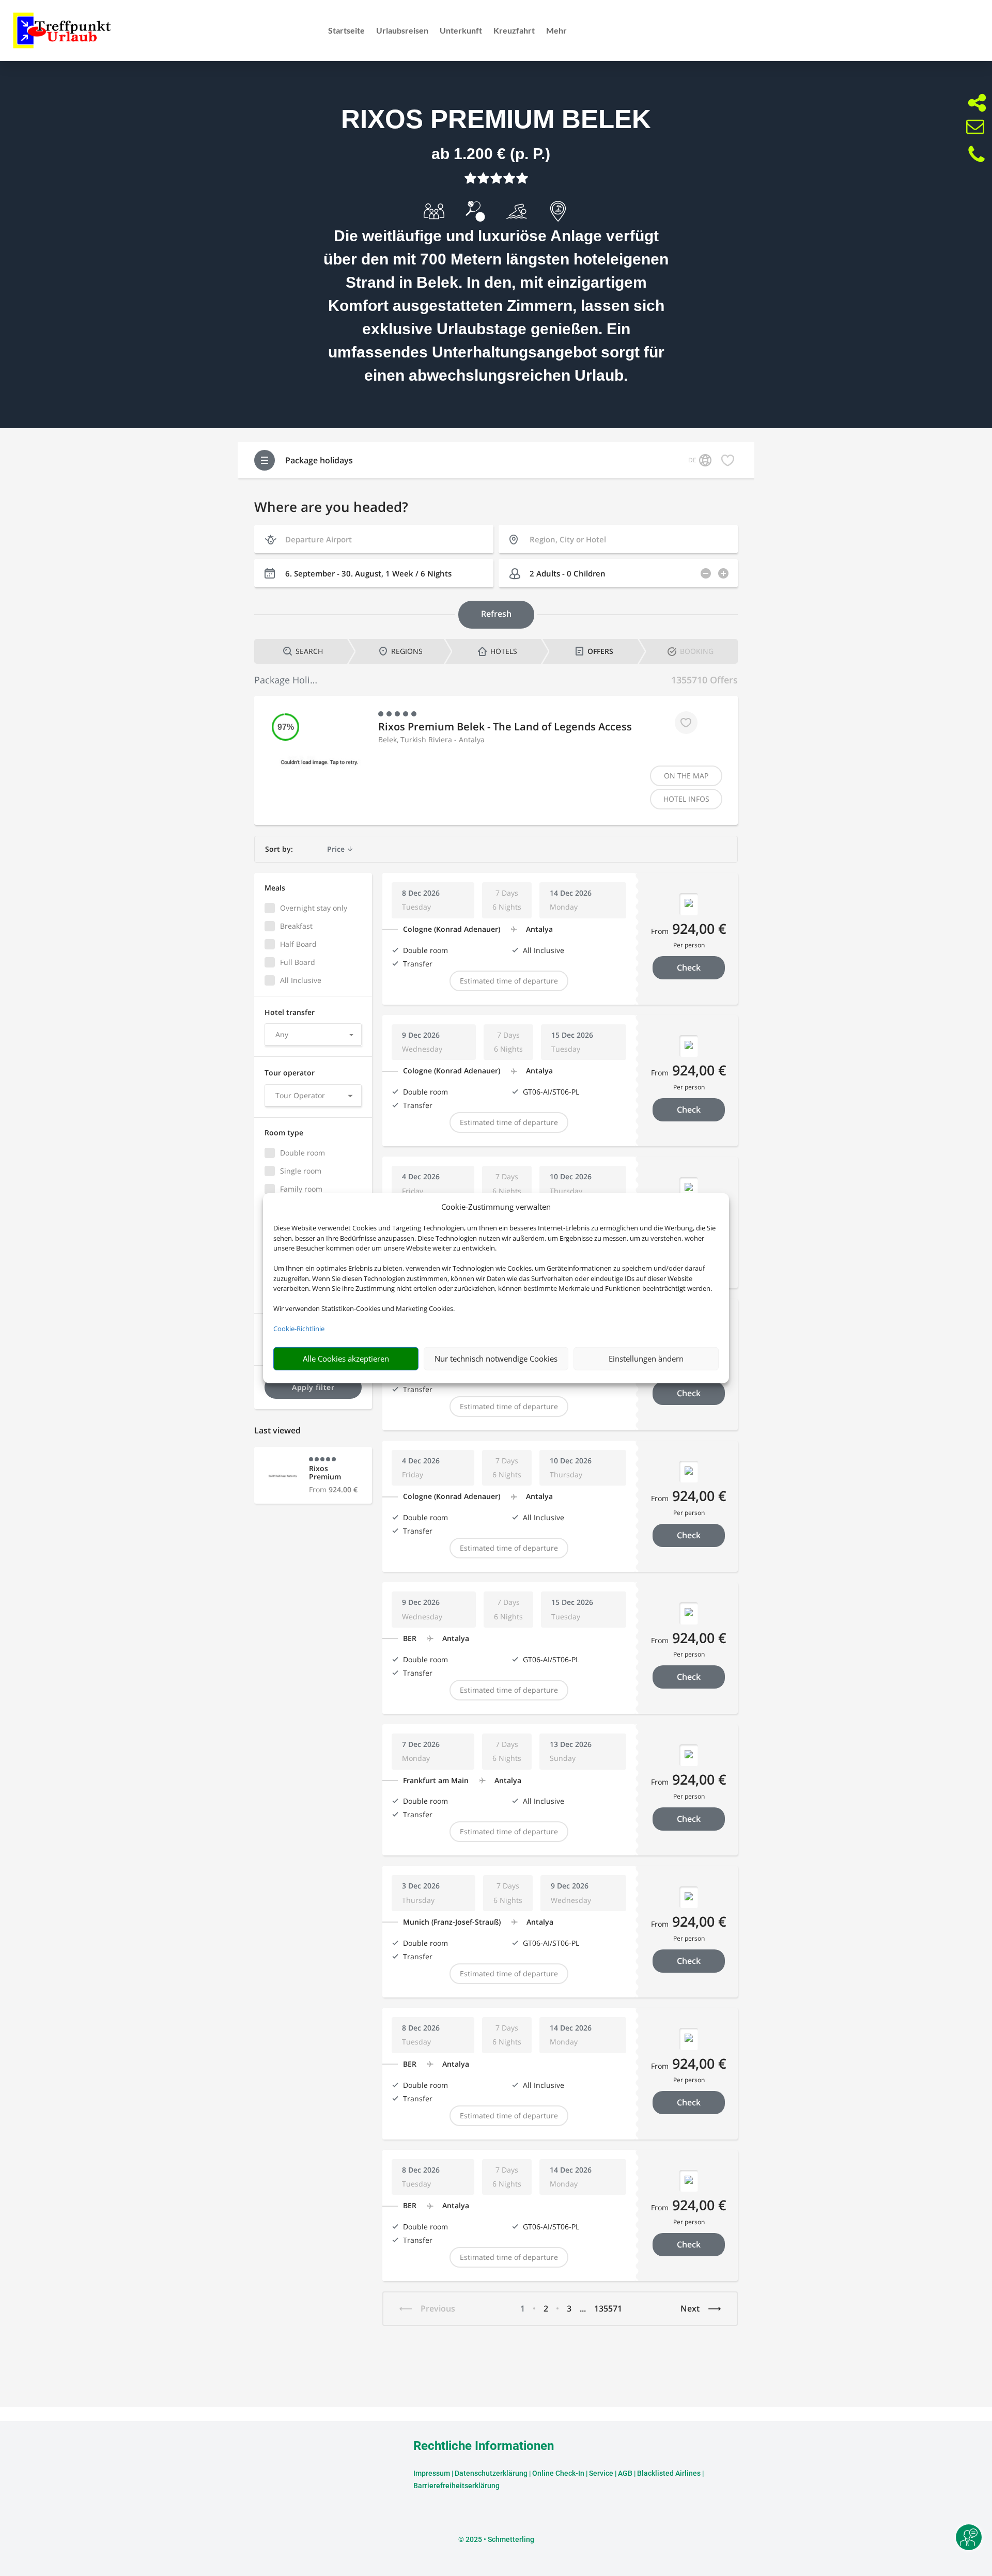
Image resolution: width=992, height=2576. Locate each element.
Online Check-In (558, 2473)
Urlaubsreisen (402, 31)
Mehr (556, 31)
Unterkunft (461, 31)
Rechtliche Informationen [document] (484, 2446)
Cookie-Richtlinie (299, 1329)
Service (601, 2473)
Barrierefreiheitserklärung (456, 2486)
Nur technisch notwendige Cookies (496, 1359)
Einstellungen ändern (646, 1359)
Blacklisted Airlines (669, 2473)
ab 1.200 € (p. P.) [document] (491, 154)
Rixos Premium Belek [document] (496, 119)
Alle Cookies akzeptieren (346, 1359)
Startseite (346, 31)
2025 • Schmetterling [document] (499, 2539)
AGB (625, 2473)
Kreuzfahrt (514, 31)
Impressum (432, 2473)
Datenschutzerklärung (491, 2473)
